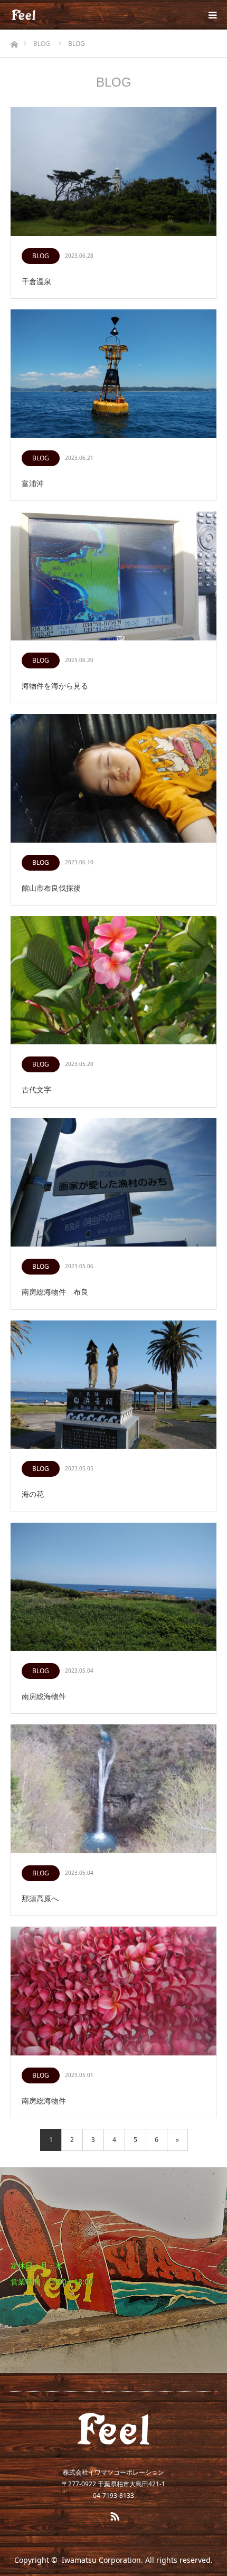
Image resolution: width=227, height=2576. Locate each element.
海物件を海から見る (55, 686)
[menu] (212, 15)
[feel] (36, 15)
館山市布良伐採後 (51, 888)
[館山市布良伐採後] (113, 779)
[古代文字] (113, 981)
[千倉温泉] (113, 172)
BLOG (41, 256)
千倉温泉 (36, 281)
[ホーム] (14, 41)
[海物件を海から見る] (113, 577)
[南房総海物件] (113, 1588)
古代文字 (36, 1089)
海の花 (33, 1494)
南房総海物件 (44, 1696)
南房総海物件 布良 (55, 1292)
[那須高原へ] (113, 1789)
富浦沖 (33, 483)
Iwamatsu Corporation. (102, 2560)
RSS (113, 2514)
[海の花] (113, 1385)
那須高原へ (40, 1898)
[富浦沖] (113, 374)
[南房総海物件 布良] (113, 1183)
